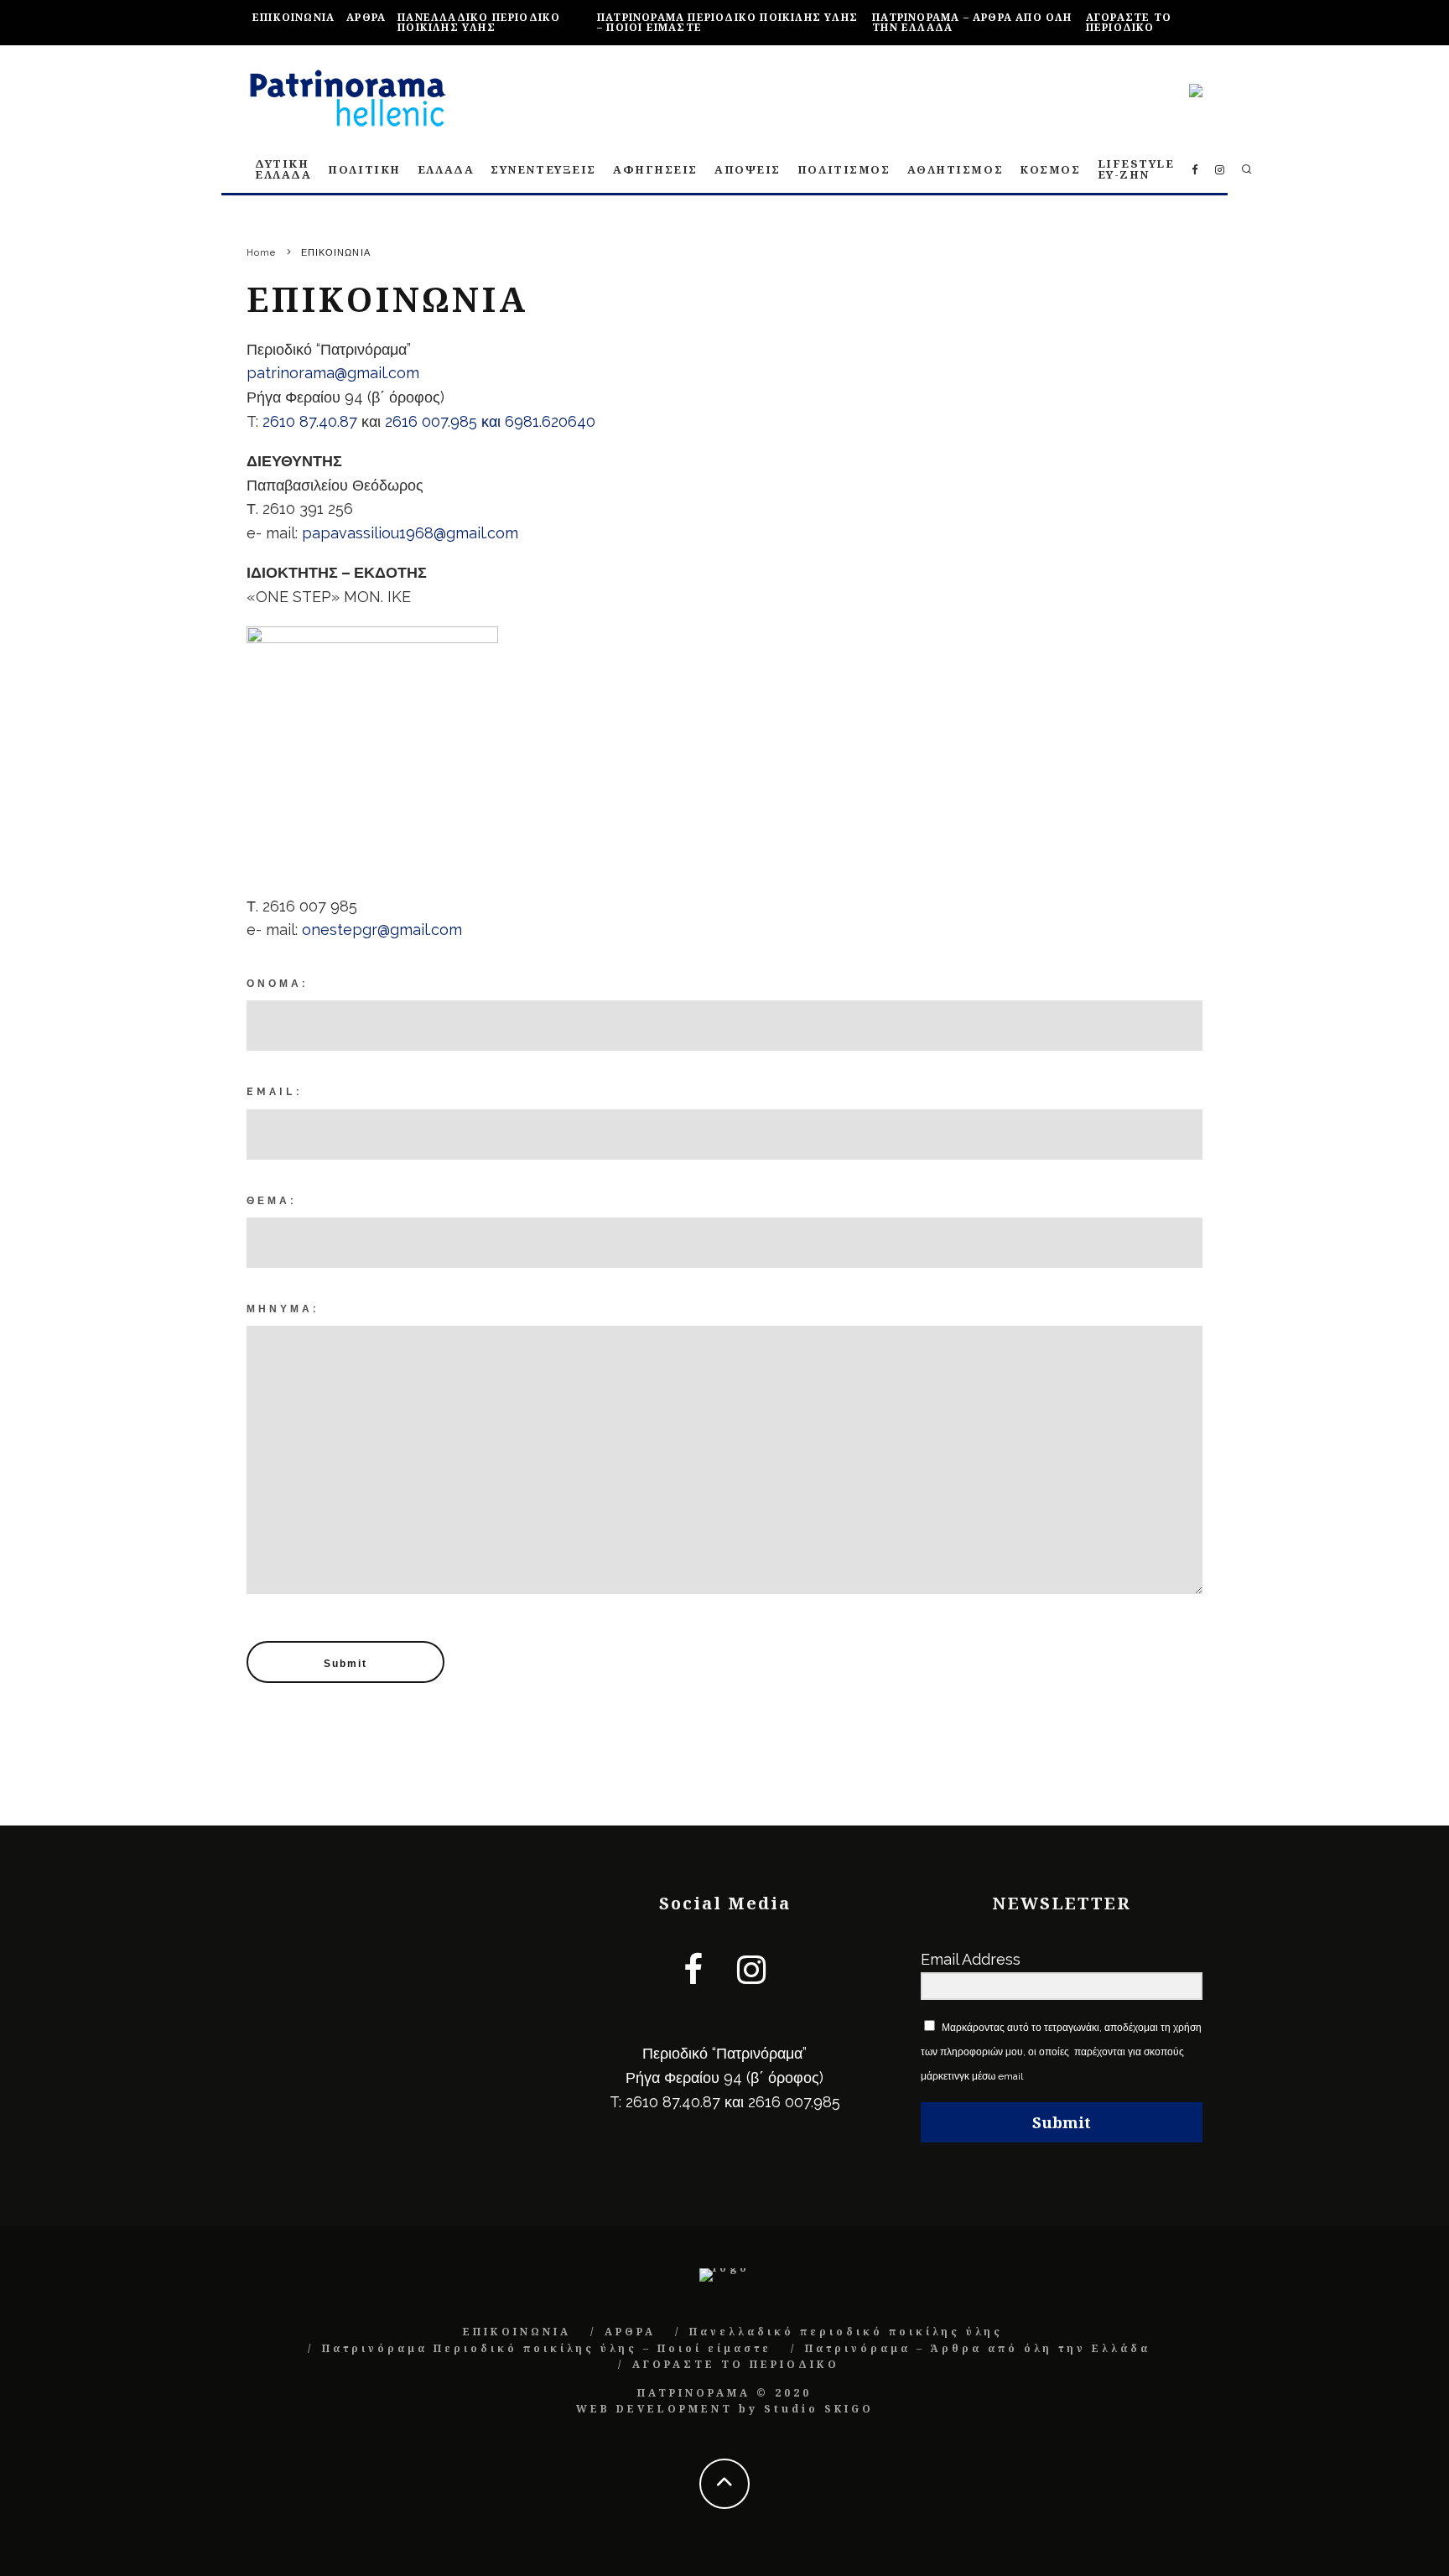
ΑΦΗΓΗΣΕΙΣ (655, 169)
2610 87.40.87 (310, 421)
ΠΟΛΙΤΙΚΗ (364, 169)
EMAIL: (274, 1092)
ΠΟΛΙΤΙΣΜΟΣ (844, 169)
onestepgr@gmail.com (382, 930)
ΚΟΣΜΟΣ (1050, 169)
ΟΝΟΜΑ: (277, 984)
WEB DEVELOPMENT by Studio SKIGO (725, 2409)
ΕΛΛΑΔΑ (446, 169)
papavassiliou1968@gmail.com (410, 533)
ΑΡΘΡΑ (366, 17)
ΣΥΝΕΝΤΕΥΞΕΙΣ (543, 169)
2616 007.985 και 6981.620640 (490, 421)
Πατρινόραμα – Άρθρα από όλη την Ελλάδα (972, 22)
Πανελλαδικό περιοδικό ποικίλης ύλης (479, 22)
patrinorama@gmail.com (333, 373)
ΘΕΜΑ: (271, 1201)
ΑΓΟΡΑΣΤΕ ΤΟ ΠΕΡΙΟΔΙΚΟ (1129, 22)
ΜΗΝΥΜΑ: (283, 1309)
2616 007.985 (794, 2102)
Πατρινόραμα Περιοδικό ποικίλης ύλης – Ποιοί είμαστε (727, 22)
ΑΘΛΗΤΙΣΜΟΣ (956, 169)
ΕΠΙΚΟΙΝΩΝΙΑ (293, 17)
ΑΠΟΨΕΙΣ (748, 169)
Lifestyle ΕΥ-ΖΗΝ (1136, 169)
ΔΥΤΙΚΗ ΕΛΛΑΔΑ (283, 169)
